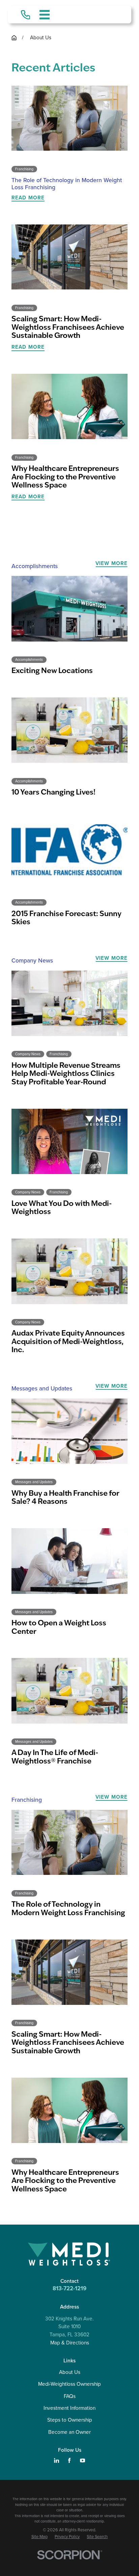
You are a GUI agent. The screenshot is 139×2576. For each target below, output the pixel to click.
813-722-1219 (69, 2288)
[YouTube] (82, 2460)
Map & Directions (70, 2343)
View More (112, 563)
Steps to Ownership (70, 2420)
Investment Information (69, 2408)
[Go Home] (14, 38)
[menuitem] (39, 2537)
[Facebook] (69, 2460)
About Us (70, 2372)
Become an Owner (69, 2432)
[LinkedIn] (57, 2460)
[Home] (69, 2254)
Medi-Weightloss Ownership (69, 2384)
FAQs (70, 2396)
